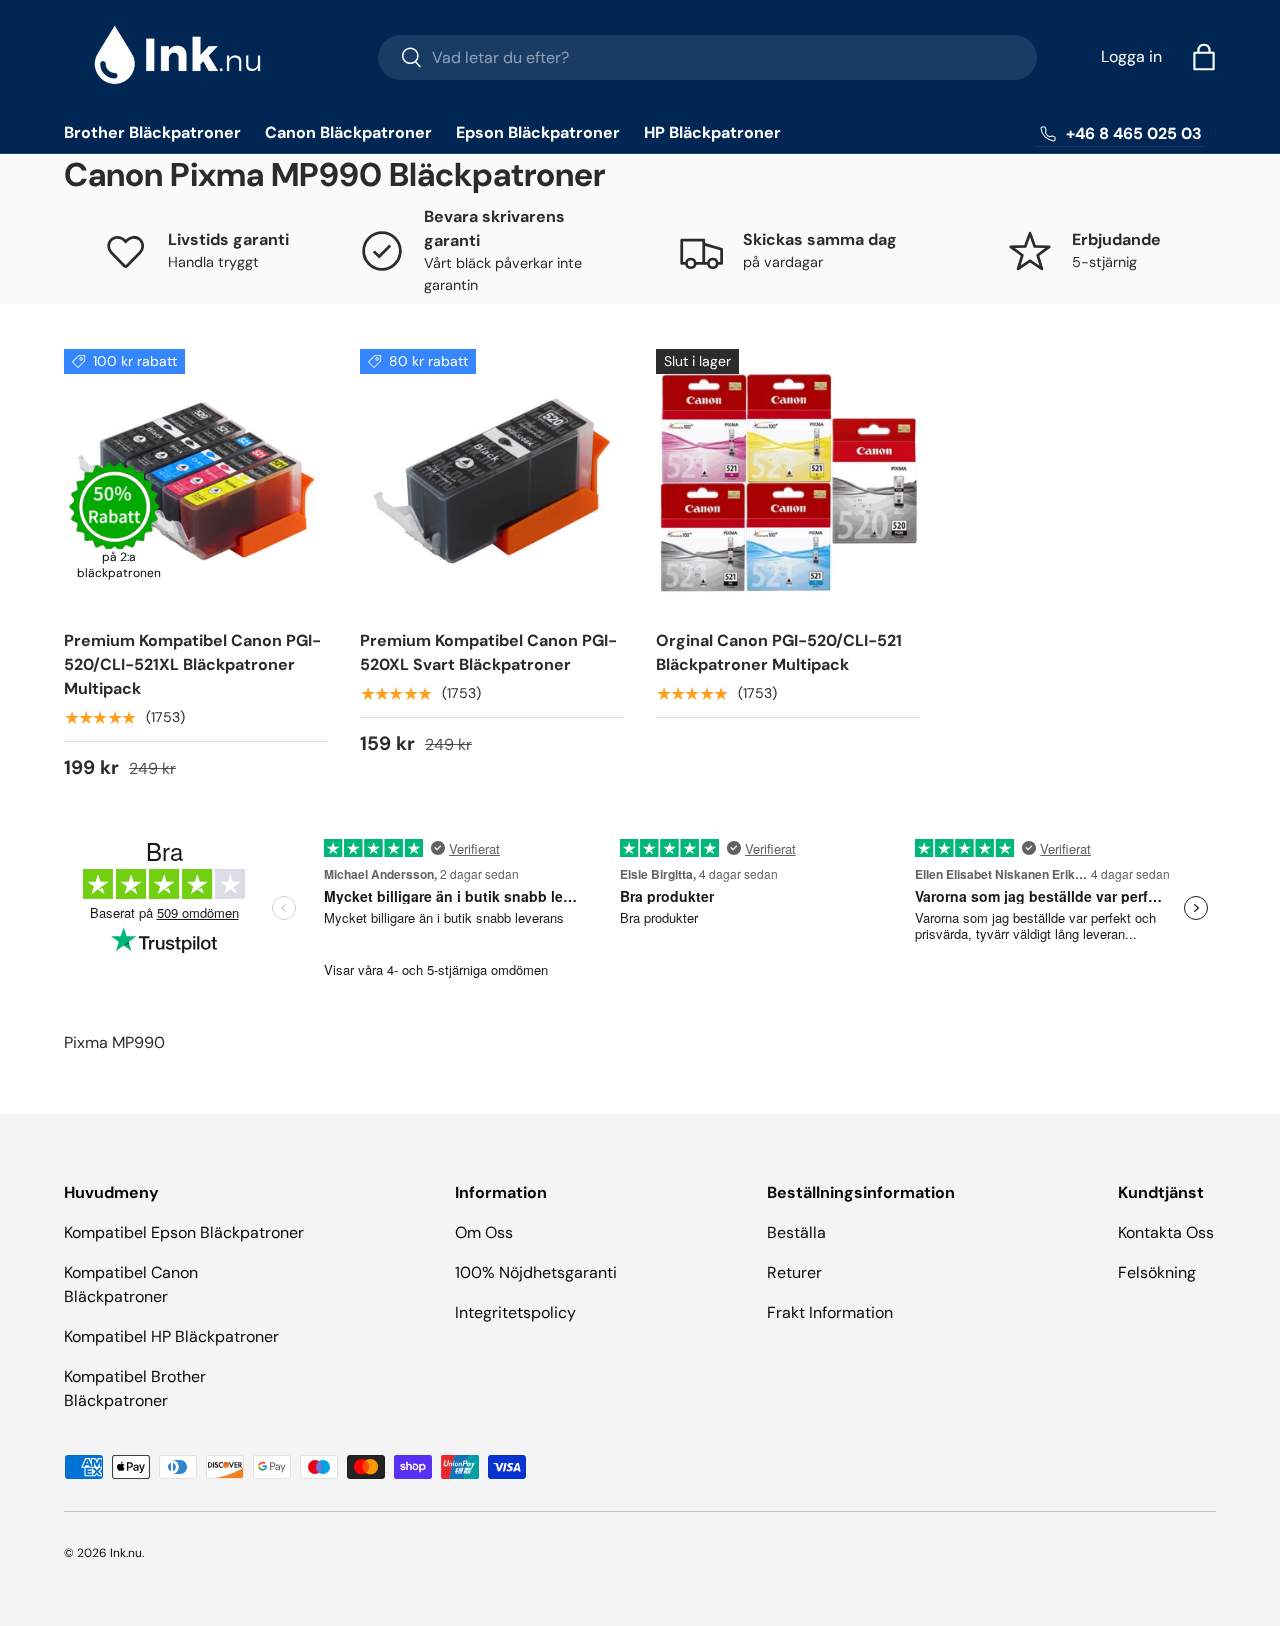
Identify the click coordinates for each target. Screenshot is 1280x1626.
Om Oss (484, 1232)
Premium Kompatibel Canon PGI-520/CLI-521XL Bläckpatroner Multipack (192, 664)
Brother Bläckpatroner (152, 132)
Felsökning (1157, 1272)
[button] (1204, 57)
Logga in (1131, 56)
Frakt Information (830, 1312)
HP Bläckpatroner (712, 132)
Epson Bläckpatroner (538, 132)
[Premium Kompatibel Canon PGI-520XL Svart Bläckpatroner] (492, 481)
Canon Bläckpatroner (348, 132)
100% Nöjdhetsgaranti (536, 1272)
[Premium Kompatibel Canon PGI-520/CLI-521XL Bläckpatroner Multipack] (196, 481)
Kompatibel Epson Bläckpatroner (184, 1232)
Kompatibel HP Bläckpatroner (171, 1336)
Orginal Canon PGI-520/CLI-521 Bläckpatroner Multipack (779, 652)
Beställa (796, 1232)
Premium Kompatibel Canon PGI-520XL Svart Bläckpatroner (488, 652)
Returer (794, 1272)
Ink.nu (126, 1553)
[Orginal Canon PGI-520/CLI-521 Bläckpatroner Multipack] (788, 481)
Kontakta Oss (1166, 1232)
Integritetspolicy (515, 1312)
